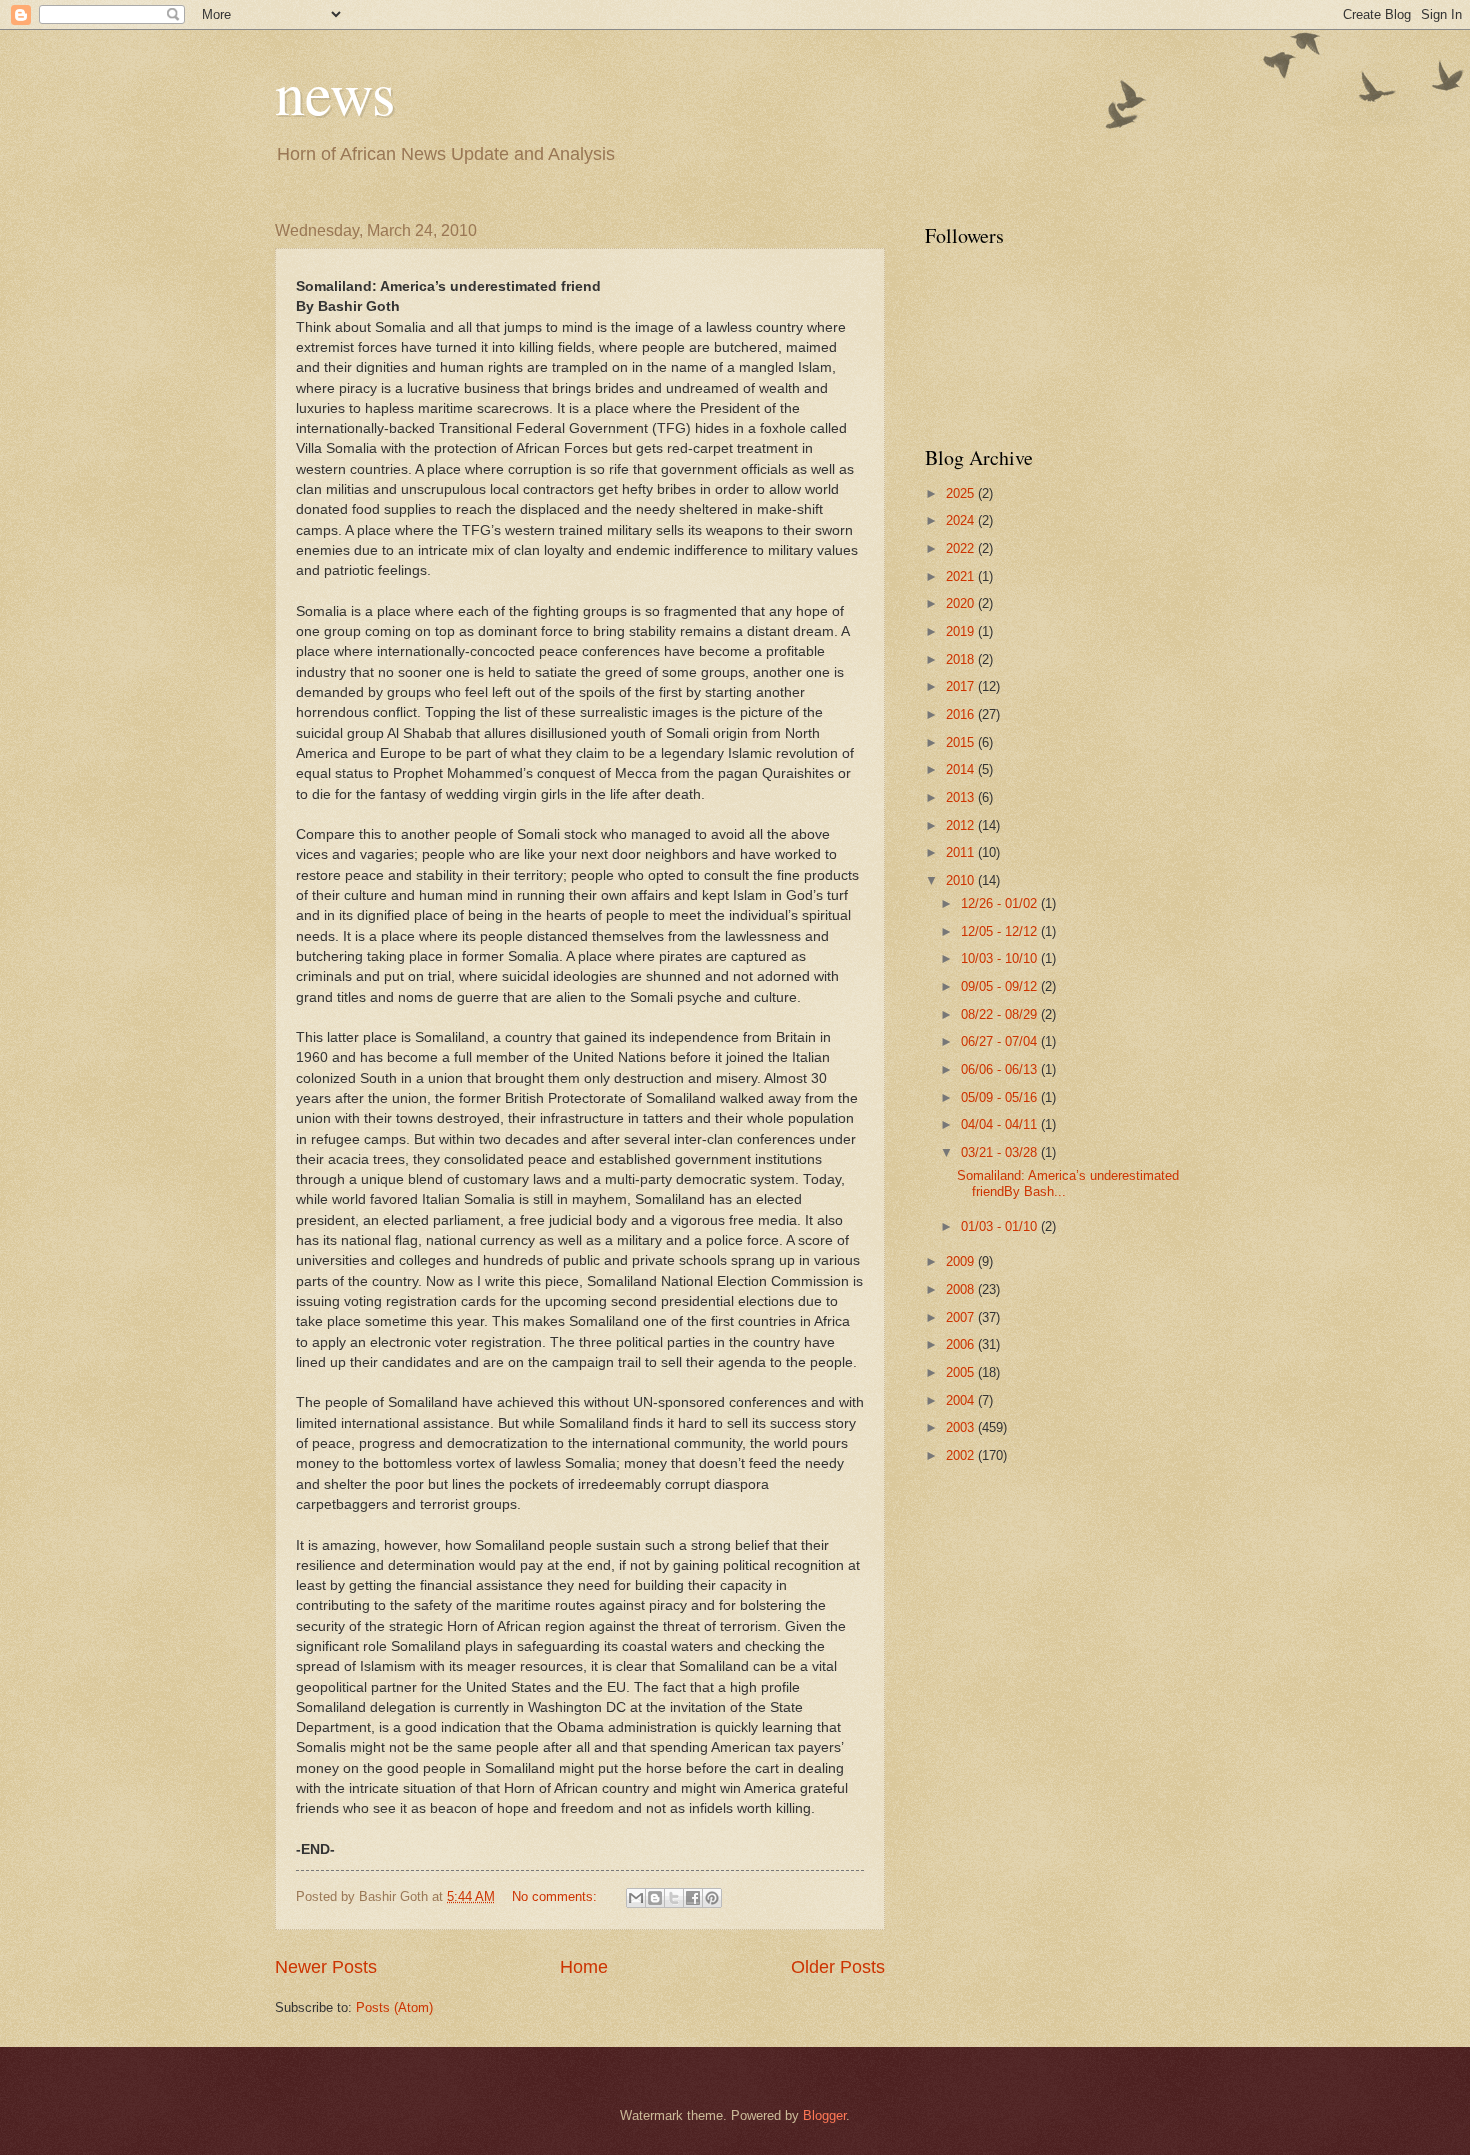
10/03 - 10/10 (1001, 958)
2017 (962, 686)
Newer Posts (326, 1967)
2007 (962, 1317)
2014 (962, 769)
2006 (962, 1344)
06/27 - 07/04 (1001, 1041)
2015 (962, 742)
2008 (962, 1289)
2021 (962, 576)
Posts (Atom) (394, 2007)
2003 (962, 1427)
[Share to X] (674, 1898)
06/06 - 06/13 (1001, 1069)
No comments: (556, 1896)
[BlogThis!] (655, 1898)
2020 (962, 603)
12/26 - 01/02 (1001, 903)
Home (584, 1967)
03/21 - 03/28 (1001, 1152)
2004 (962, 1400)
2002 (962, 1455)
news (335, 92)
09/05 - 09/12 (1001, 986)
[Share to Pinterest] (712, 1898)
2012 (962, 825)
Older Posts (838, 1967)
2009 (962, 1261)
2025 (962, 493)
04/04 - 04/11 (1001, 1124)
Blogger (824, 2115)
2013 (962, 797)
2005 (962, 1372)
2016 (962, 714)
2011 (962, 852)
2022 (962, 548)
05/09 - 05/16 (1001, 1097)
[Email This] (636, 1898)
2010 (962, 880)
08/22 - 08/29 (1001, 1014)
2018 (962, 659)
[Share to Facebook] (693, 1898)
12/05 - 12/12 (1001, 931)
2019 (962, 631)
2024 (962, 520)
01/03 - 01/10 (1001, 1226)
